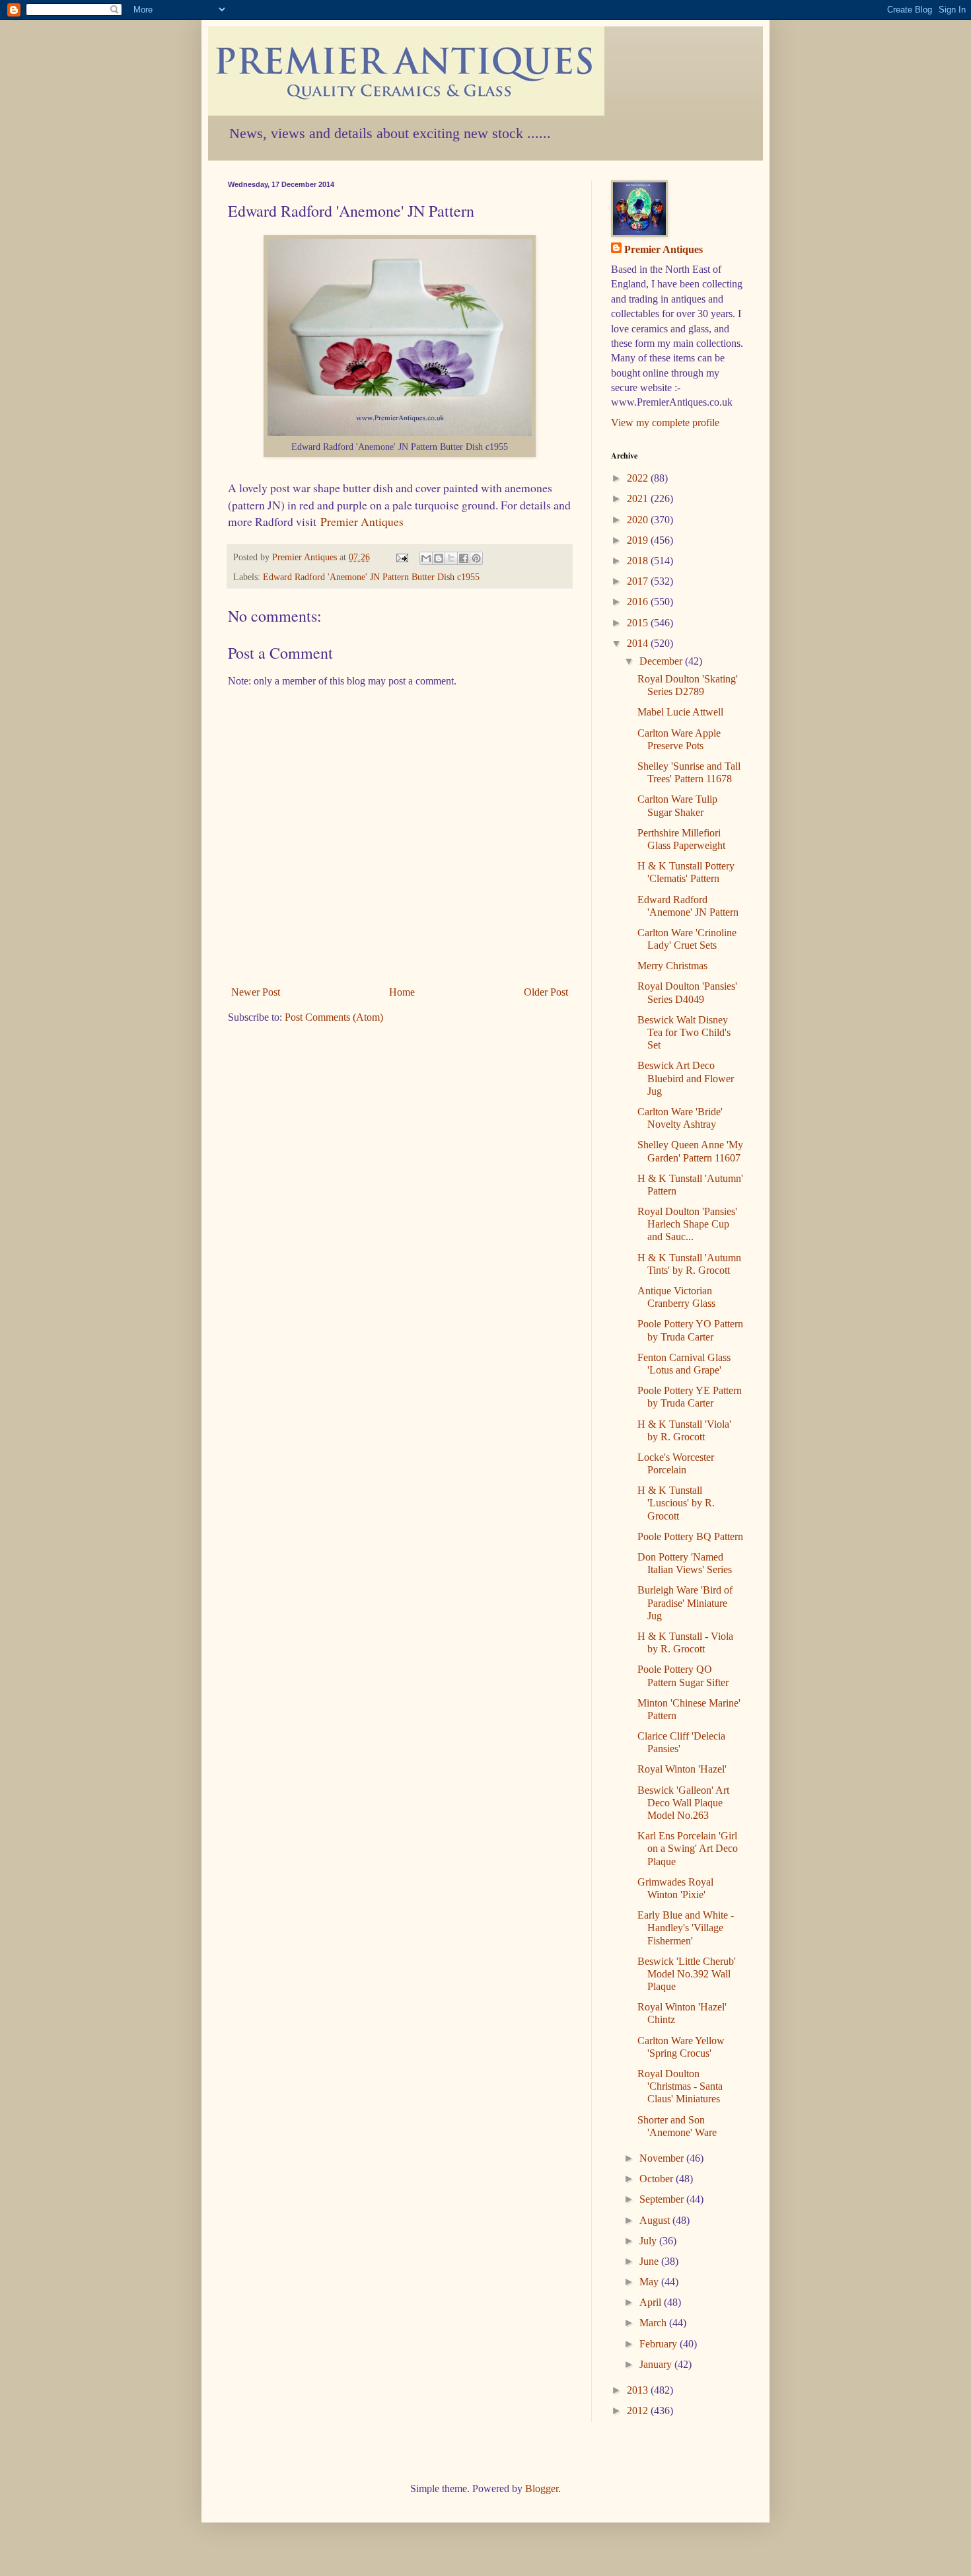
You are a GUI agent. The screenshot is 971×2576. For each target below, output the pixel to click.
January (657, 2364)
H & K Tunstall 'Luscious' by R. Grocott (676, 1503)
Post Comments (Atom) (334, 1017)
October (658, 2179)
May (650, 2282)
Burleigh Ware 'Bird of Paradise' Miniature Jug (685, 1602)
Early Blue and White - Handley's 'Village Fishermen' (686, 1928)
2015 (639, 623)
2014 (639, 643)
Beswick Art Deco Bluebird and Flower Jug (686, 1078)
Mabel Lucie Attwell (680, 712)
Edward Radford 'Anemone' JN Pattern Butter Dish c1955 (371, 577)
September (663, 2199)
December (662, 661)
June (650, 2261)
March (654, 2323)
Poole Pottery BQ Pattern (690, 1536)
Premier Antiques (362, 521)
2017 (639, 581)
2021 (639, 498)
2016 (639, 602)
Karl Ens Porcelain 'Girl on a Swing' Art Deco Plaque (688, 1848)
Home (402, 992)
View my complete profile (665, 423)
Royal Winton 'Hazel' (682, 1769)
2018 (639, 561)
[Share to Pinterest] (476, 558)
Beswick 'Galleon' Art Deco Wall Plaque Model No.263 (683, 1803)
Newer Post (256, 992)
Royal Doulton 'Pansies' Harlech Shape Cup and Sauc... (687, 1224)
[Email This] (426, 558)
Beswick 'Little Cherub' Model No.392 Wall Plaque (687, 1974)
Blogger (542, 2488)
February (660, 2344)
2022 (639, 478)
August (656, 2220)
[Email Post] (401, 557)
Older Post (546, 992)
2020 (639, 520)
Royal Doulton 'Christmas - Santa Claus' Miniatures (680, 2086)
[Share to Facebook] (464, 558)
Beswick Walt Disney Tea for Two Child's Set (684, 1032)
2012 (639, 2410)
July (649, 2241)
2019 (639, 540)
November (663, 2158)
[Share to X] (451, 558)
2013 (639, 2390)
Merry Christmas (672, 966)
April (652, 2302)
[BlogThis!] (439, 558)
